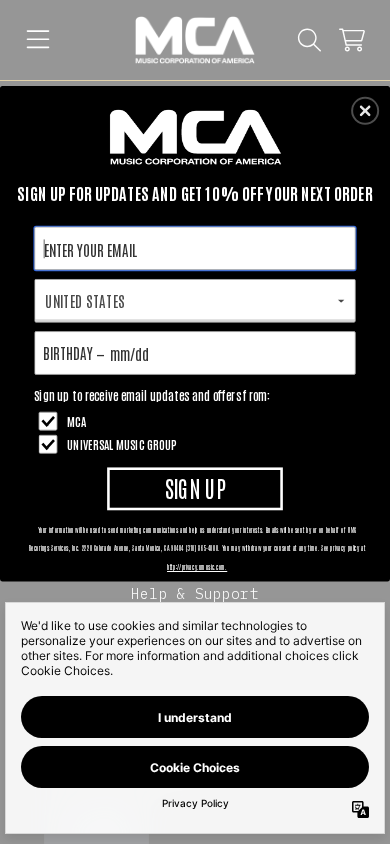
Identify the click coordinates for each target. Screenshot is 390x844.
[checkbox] (197, 420)
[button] (365, 111)
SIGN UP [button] (195, 487)
